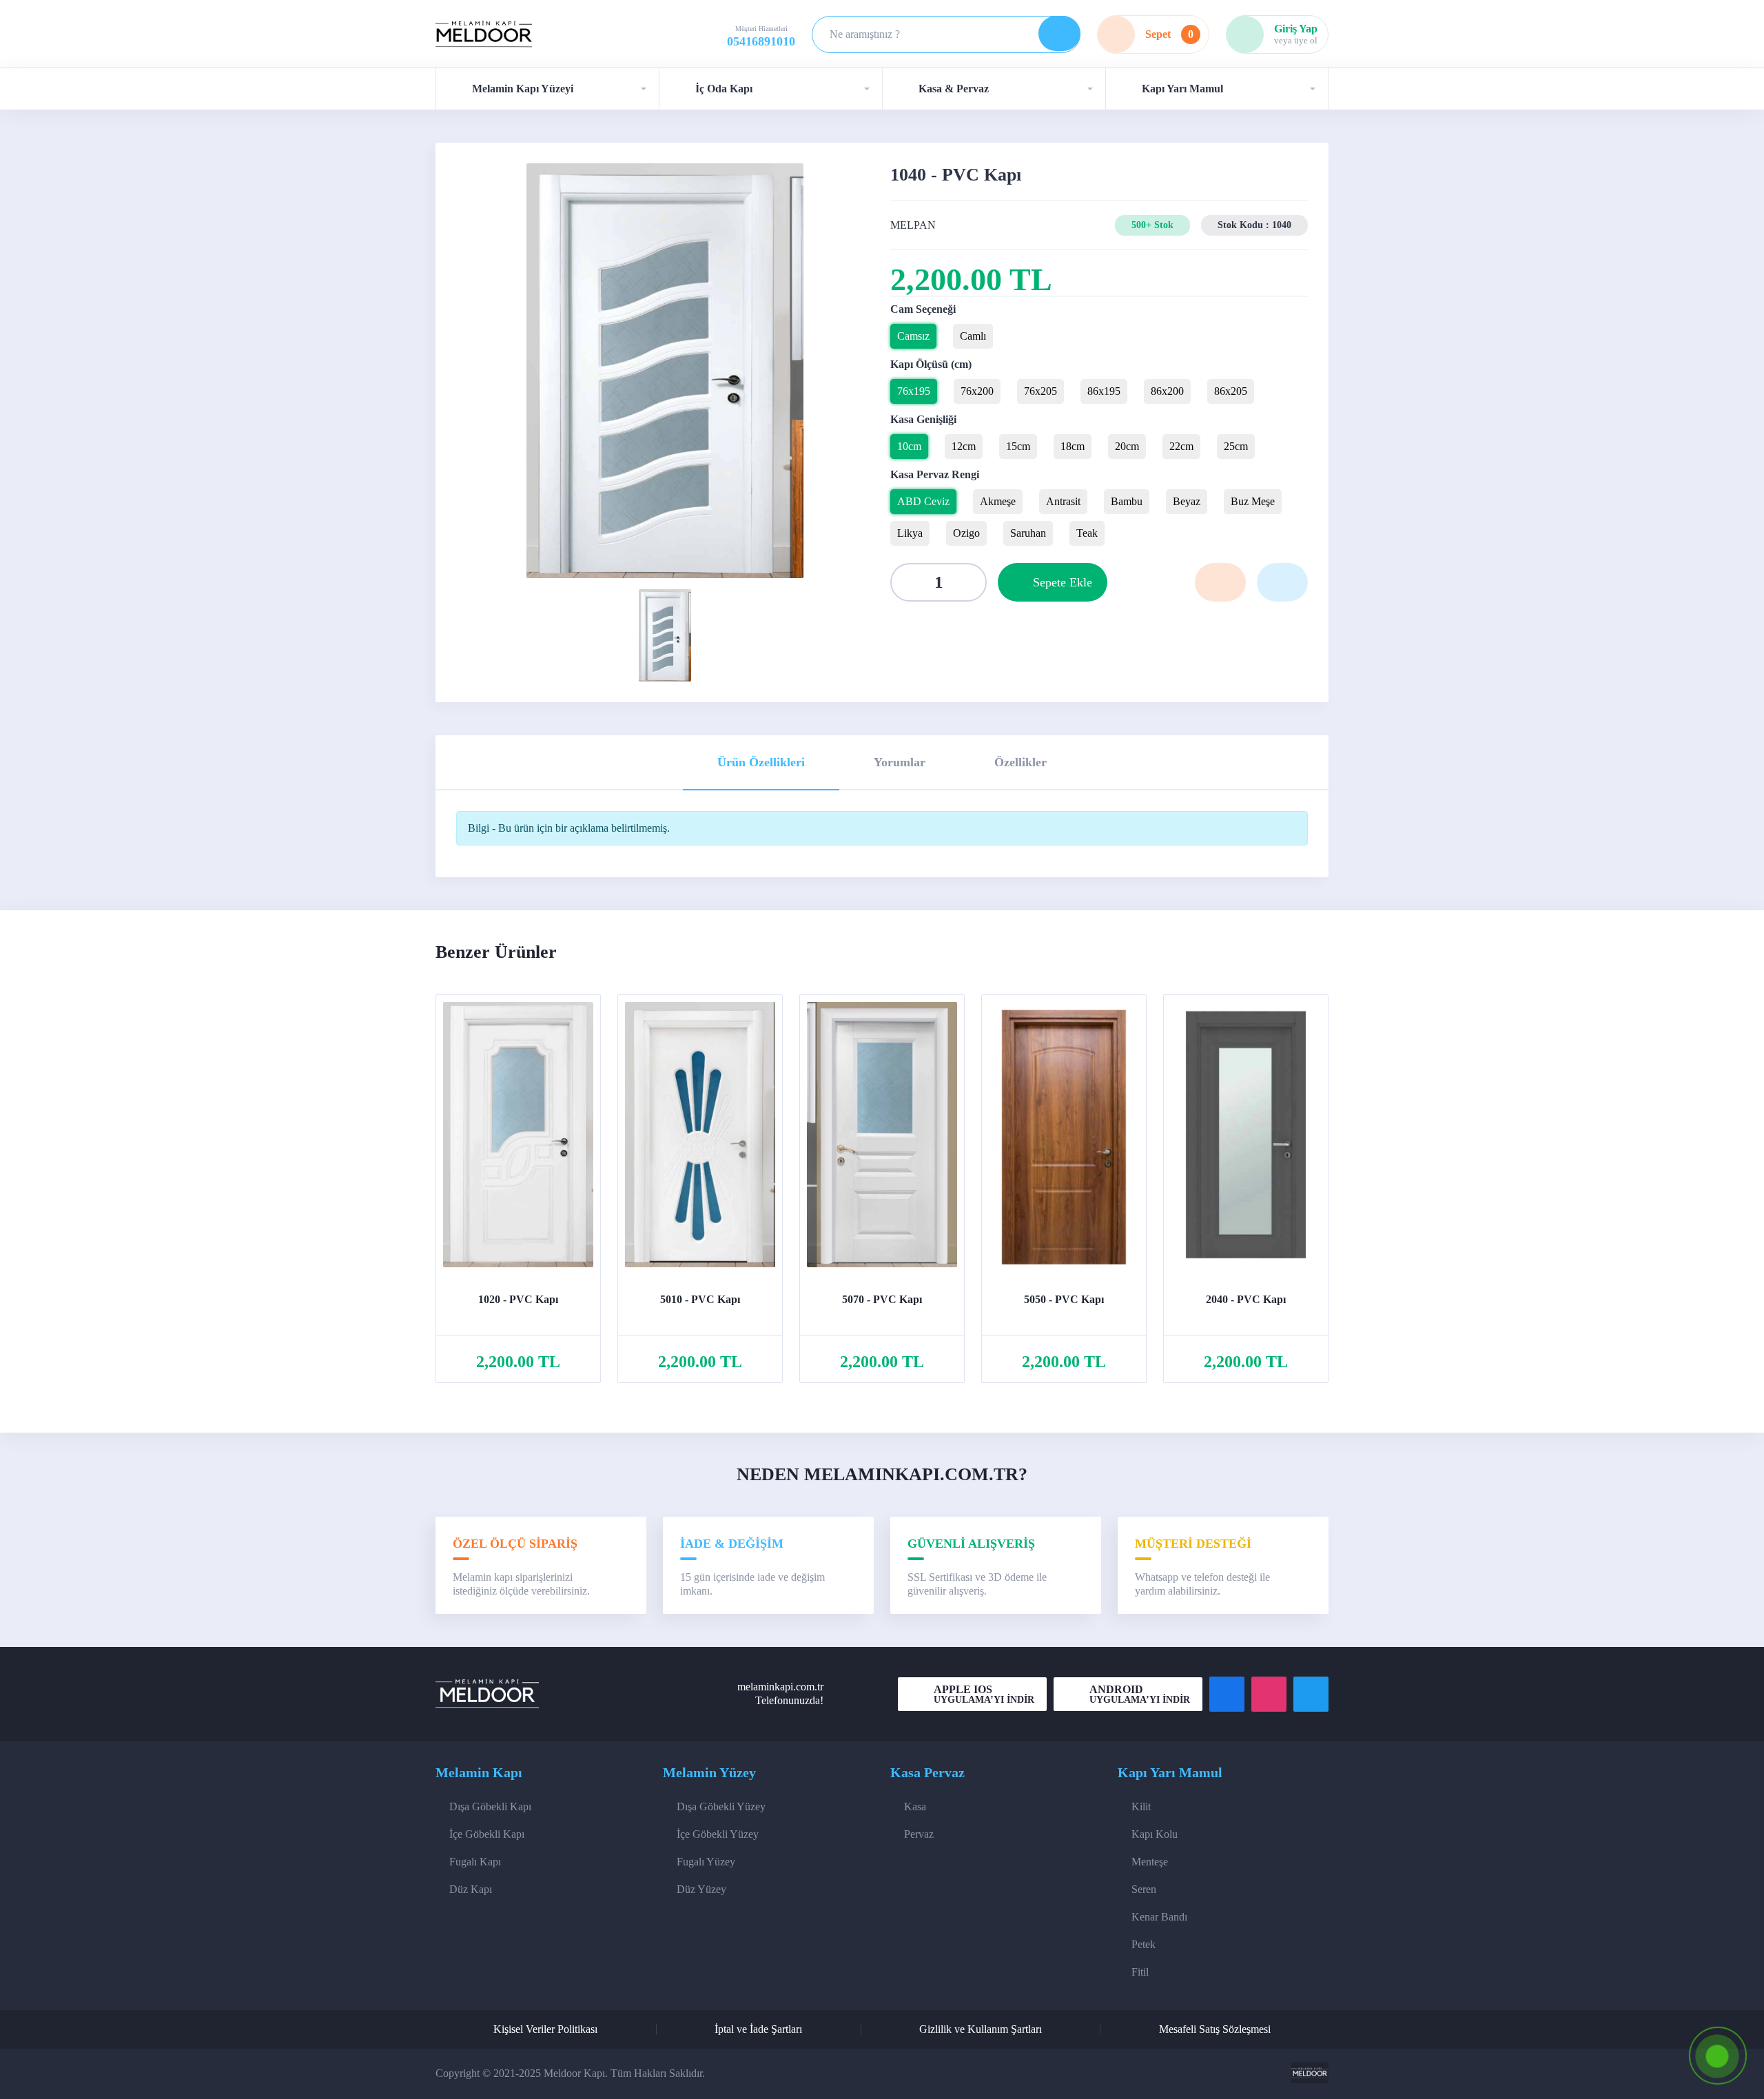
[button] (547, 89)
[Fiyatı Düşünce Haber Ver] (1282, 582)
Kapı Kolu (1155, 1834)
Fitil (1140, 1972)
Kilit (1141, 1806)
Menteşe (1150, 1862)
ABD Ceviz (923, 501)
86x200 (1167, 391)
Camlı (973, 336)
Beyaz (1187, 501)
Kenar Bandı (1159, 1917)
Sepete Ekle (1063, 582)
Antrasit (1063, 501)
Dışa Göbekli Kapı (490, 1806)
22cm (1181, 446)
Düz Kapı (471, 1889)
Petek (1143, 1944)
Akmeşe (998, 501)
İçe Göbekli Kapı (487, 1834)
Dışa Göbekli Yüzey (721, 1806)
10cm (909, 446)
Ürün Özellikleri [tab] (761, 762)
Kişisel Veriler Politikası (545, 2029)
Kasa (915, 1806)
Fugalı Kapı (475, 1862)
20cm (1127, 446)
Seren (1144, 1889)
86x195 (1104, 391)
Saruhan (1028, 533)
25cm (1236, 446)
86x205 (1231, 391)
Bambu (1127, 501)
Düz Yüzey (701, 1889)
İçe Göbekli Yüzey (718, 1834)
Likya (910, 533)
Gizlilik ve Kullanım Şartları (981, 2029)
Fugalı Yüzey (706, 1862)
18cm (1073, 446)
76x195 (914, 391)
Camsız (913, 336)
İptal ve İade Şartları (758, 2029)
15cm (1018, 446)
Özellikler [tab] (1021, 762)
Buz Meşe (1253, 501)
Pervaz (919, 1834)
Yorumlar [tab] (900, 762)
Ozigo (966, 533)
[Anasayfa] (484, 35)
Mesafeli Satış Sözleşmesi (1215, 2029)
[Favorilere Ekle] (1220, 582)
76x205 (1040, 391)
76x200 (977, 391)
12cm (964, 446)
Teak (1087, 533)
